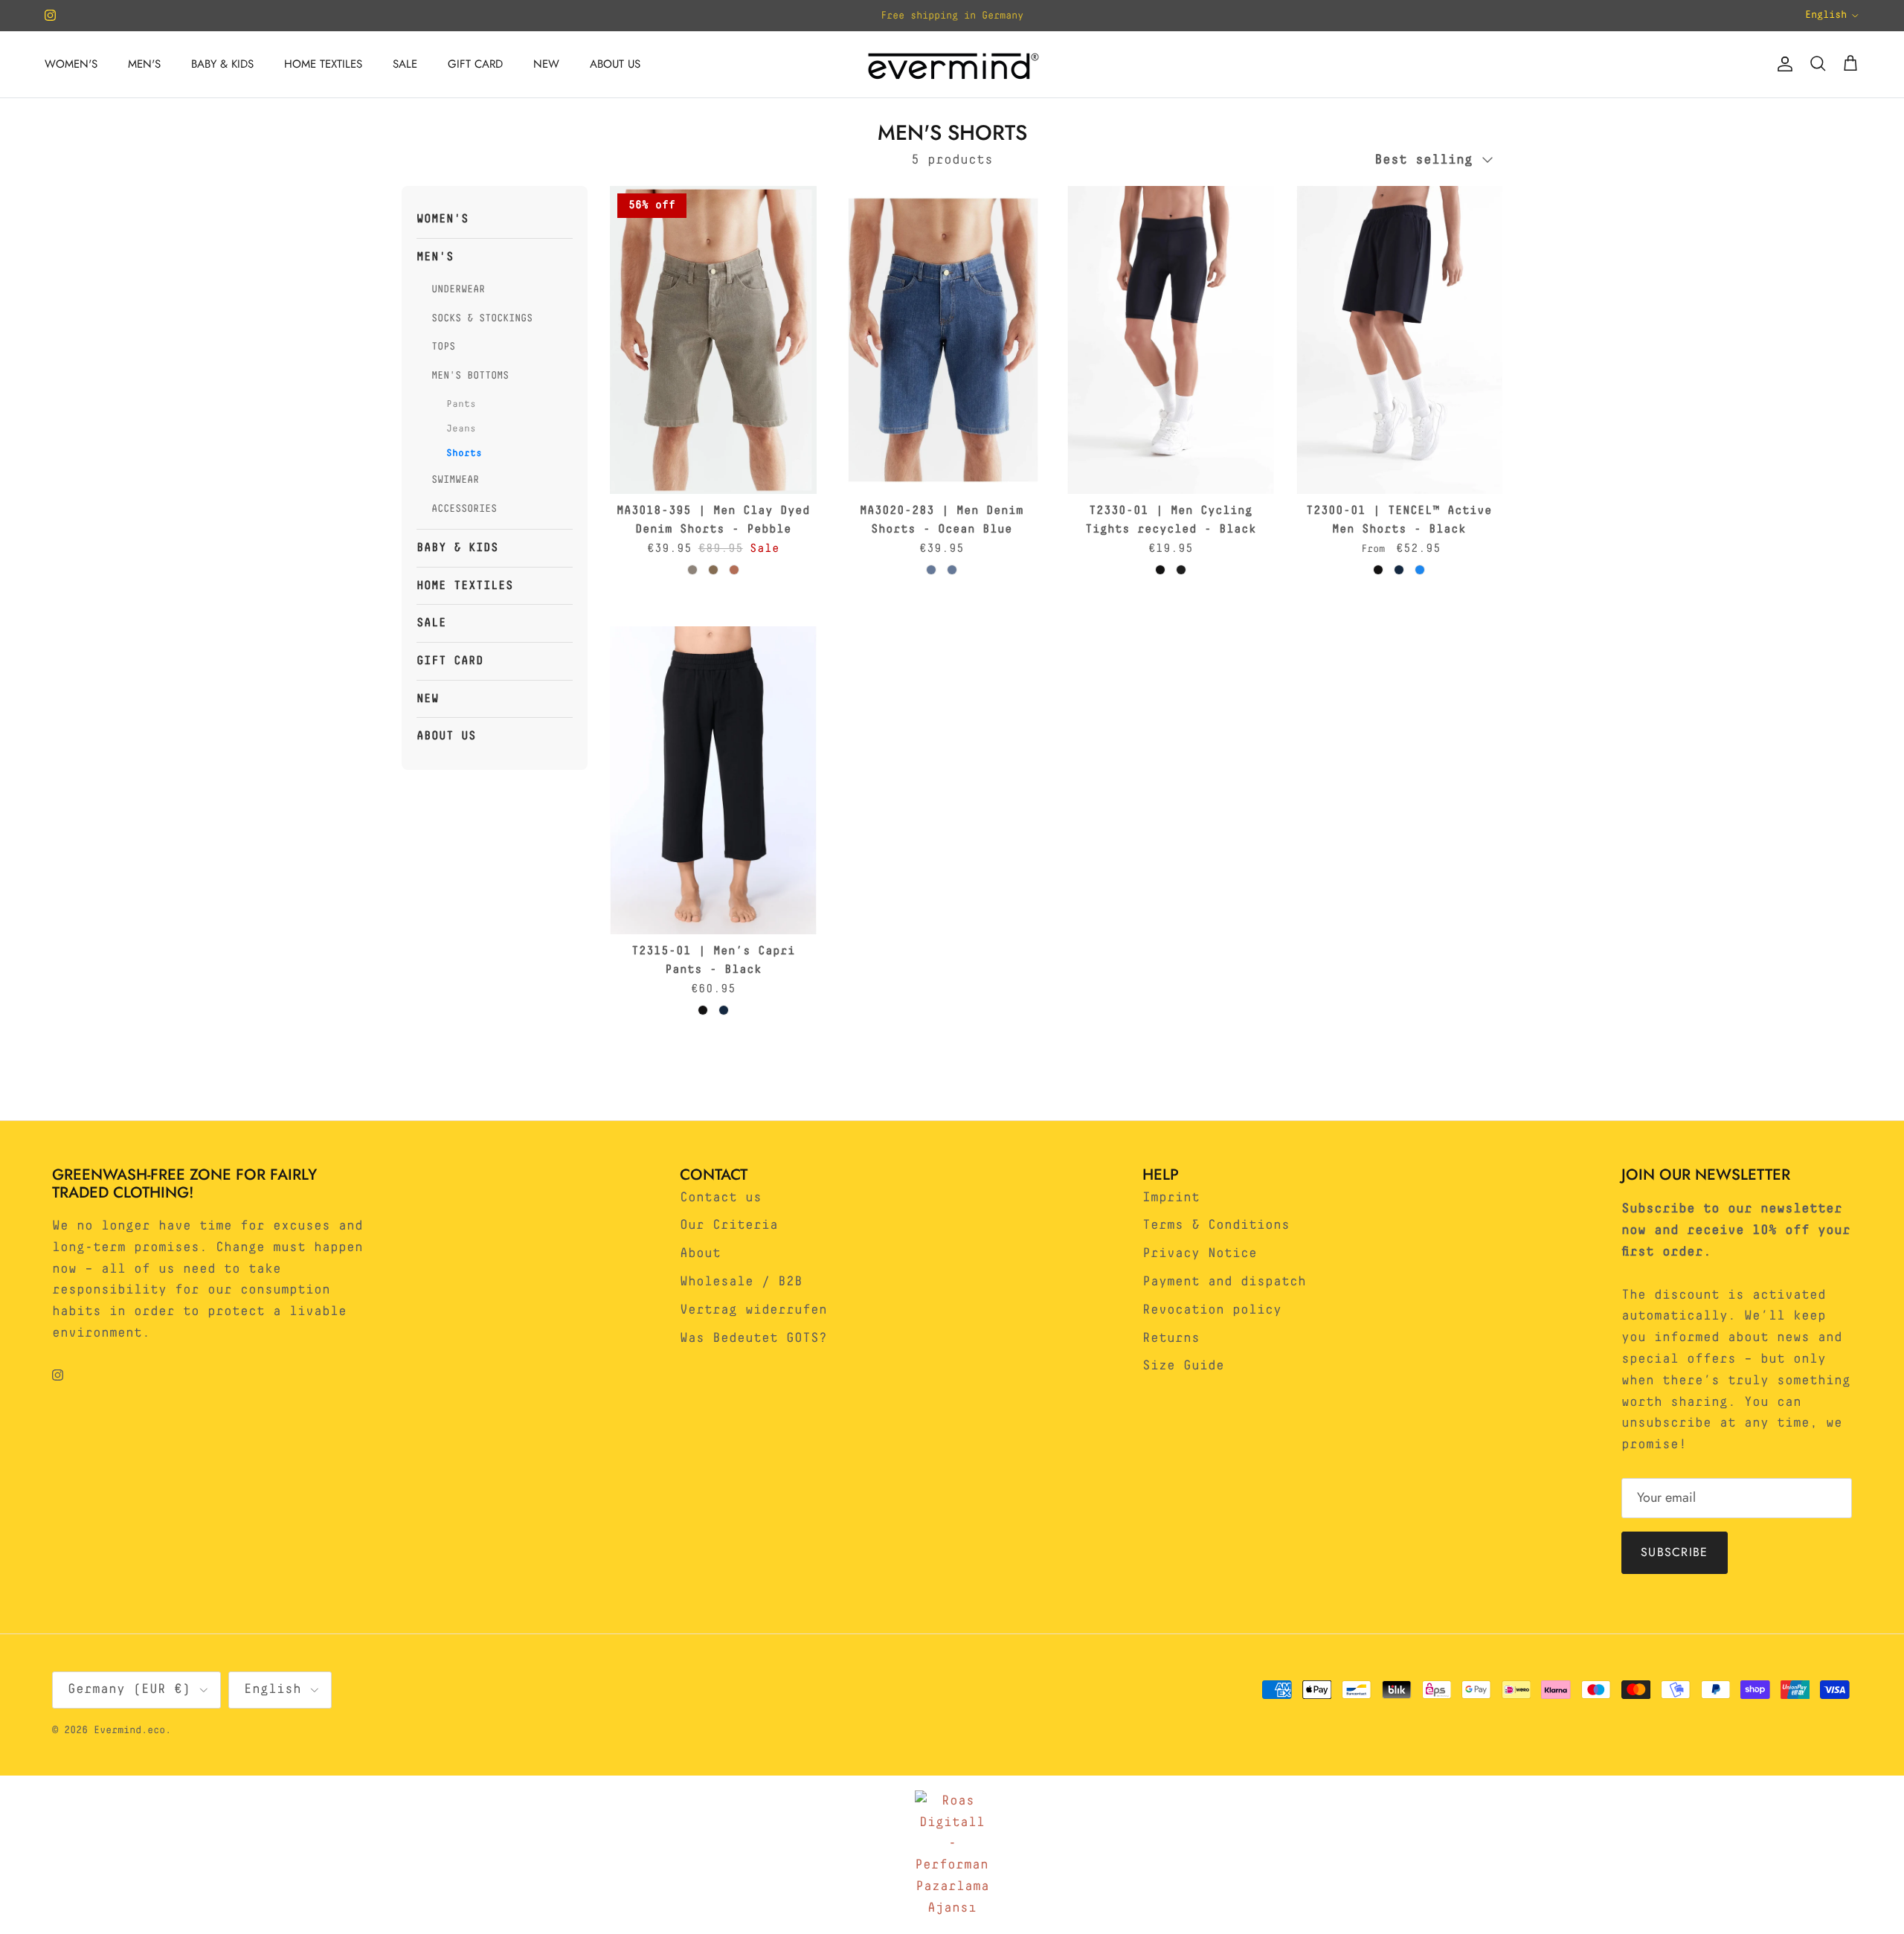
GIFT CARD (475, 64)
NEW (546, 64)
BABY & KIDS (222, 64)
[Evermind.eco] (952, 64)
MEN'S (144, 64)
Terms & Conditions (1216, 1225)
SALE (405, 64)
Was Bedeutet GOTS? (753, 1338)
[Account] (1782, 64)
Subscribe (1675, 1552)
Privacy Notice (1200, 1253)
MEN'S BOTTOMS (470, 375)
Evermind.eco (129, 1730)
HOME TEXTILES (323, 64)
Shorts (464, 453)
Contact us (721, 1198)
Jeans (461, 428)
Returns (1171, 1338)
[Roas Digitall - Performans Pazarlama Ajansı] (952, 1855)
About (700, 1253)
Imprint (1171, 1198)
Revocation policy (1212, 1310)
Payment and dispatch (1224, 1282)
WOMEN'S (71, 64)
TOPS (443, 347)
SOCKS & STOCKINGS (482, 318)
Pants (461, 404)
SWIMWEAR (455, 480)
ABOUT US (615, 64)
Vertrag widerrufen (753, 1310)
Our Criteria (729, 1225)
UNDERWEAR (458, 289)
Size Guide (1183, 1366)
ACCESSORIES (464, 508)
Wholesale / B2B (741, 1282)
